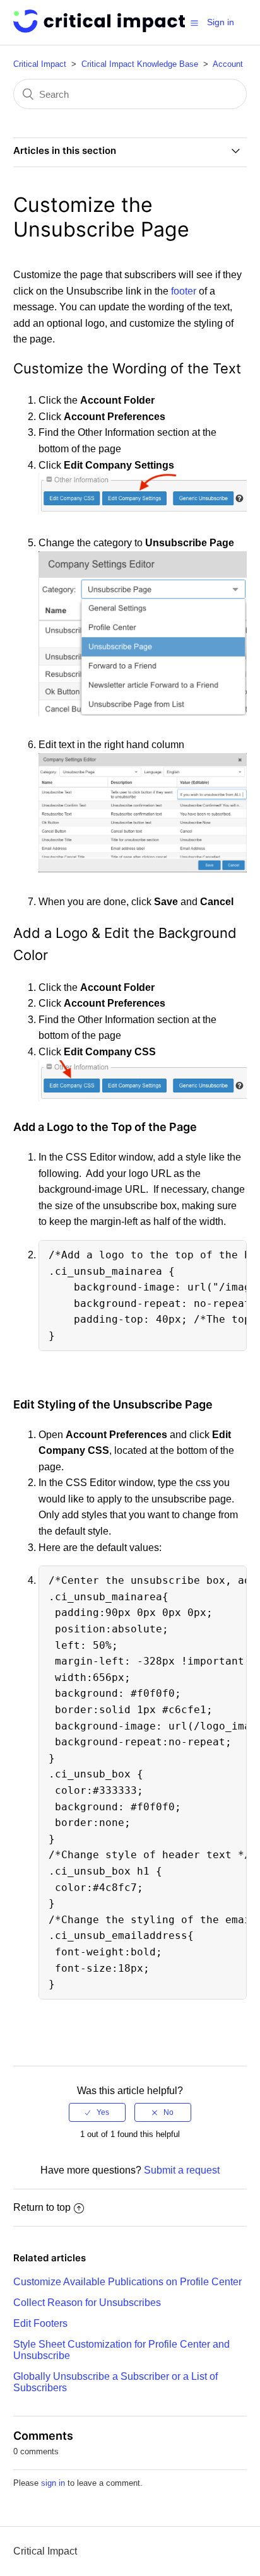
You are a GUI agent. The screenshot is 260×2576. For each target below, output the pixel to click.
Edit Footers (40, 2323)
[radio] (97, 2112)
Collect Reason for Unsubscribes (87, 2303)
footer (184, 291)
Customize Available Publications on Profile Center (127, 2282)
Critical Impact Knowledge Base (140, 64)
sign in (53, 2483)
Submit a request (182, 2170)
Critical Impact (40, 64)
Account (228, 64)
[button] (194, 23)
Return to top (42, 2207)
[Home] (99, 29)
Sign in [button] (221, 22)
